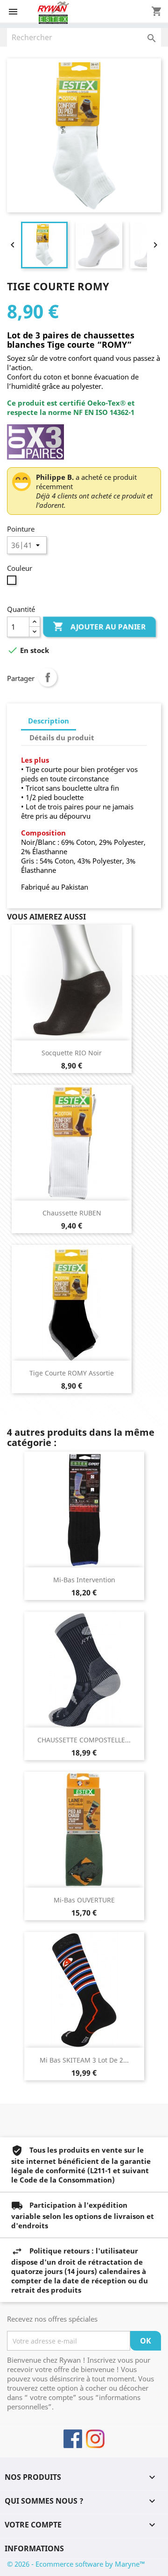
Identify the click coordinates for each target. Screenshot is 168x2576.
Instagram (95, 2439)
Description (49, 721)
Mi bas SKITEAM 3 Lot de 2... (84, 2060)
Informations (34, 2548)
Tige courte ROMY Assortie (72, 1373)
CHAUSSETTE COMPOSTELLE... (84, 1740)
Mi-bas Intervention (84, 1580)
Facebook (73, 2439)
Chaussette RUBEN (72, 1213)
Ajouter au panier (99, 626)
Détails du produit (62, 737)
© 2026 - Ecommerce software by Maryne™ (76, 2564)
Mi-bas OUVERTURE (84, 1900)
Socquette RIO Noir (72, 1053)
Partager (48, 677)
